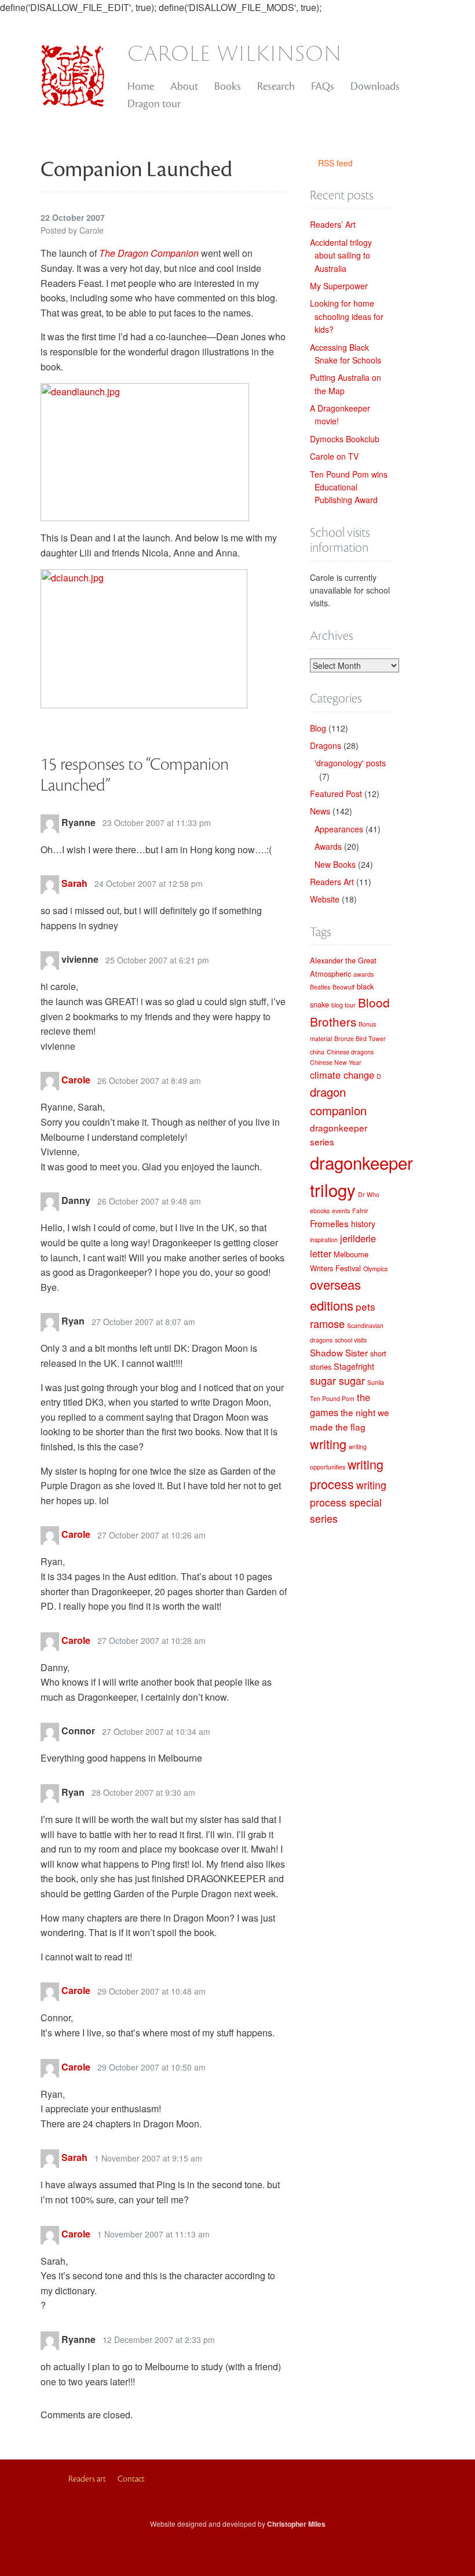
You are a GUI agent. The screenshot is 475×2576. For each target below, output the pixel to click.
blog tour (344, 1005)
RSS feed (335, 163)
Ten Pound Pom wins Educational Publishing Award (349, 487)
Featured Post (336, 794)
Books (228, 86)
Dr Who (369, 1194)
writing (328, 1444)
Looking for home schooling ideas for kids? (347, 316)
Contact (131, 2479)
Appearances (339, 829)
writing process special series (348, 1502)
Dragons (326, 745)
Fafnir (360, 1211)
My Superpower (339, 286)
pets (366, 1306)
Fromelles (329, 1223)
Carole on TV (334, 456)
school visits (351, 1340)
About (184, 86)
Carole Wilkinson (235, 52)
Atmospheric (330, 974)
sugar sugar (337, 1380)
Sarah (74, 883)
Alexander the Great (343, 960)
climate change (342, 1075)
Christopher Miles (296, 2524)
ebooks (320, 1211)
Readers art (87, 2479)
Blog (318, 728)
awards (363, 974)
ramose (327, 1323)
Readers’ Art (333, 224)
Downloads (375, 86)
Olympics (375, 1269)
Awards (328, 846)
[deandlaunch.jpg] (145, 451)
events (341, 1211)
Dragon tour (154, 104)
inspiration (324, 1240)
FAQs (323, 86)
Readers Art (332, 882)
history (363, 1224)
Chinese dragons (350, 1052)
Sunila (376, 1382)
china (317, 1052)
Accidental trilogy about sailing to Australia (341, 255)
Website (325, 899)
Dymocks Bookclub (345, 439)
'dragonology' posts (350, 763)
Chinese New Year (336, 1062)
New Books (335, 864)
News (320, 811)
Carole (76, 1080)
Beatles (320, 987)
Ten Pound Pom (332, 1398)
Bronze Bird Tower (360, 1038)
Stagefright (354, 1366)
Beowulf (344, 987)
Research (276, 86)
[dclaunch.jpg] (144, 638)
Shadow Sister (339, 1352)
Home (141, 86)
